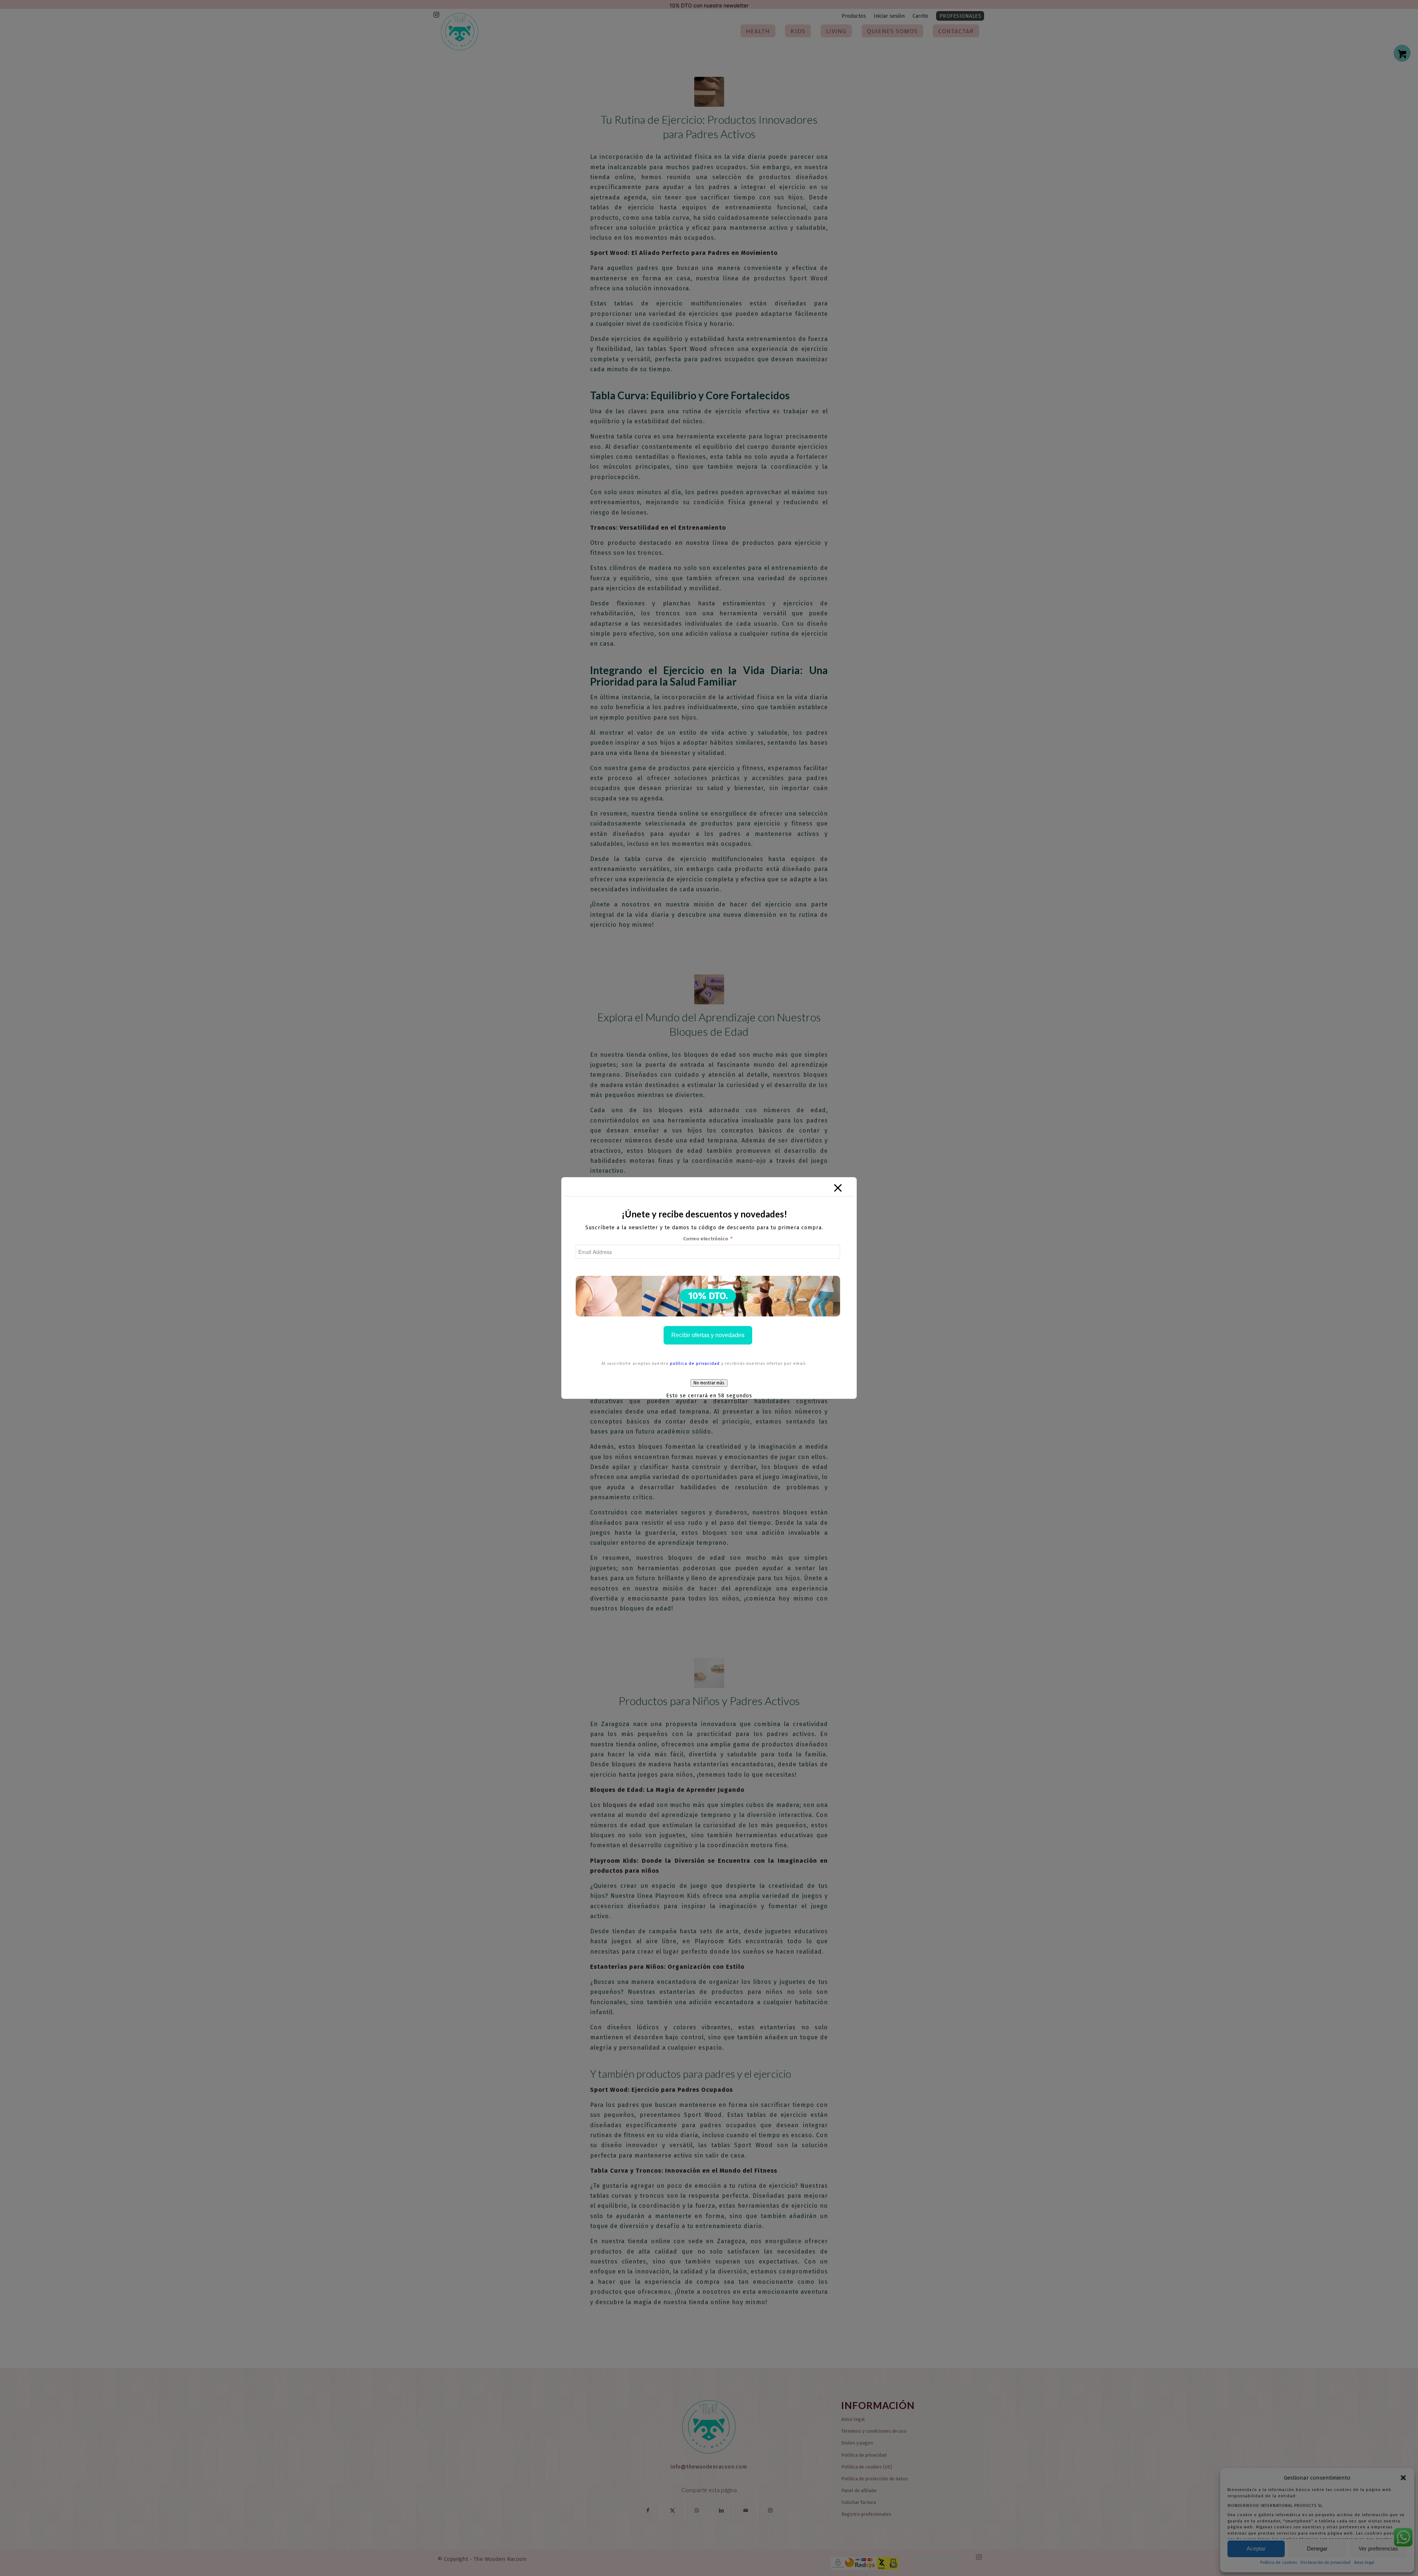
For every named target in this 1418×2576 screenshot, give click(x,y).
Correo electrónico (706, 1239)
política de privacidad (695, 1364)
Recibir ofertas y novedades (708, 1335)
